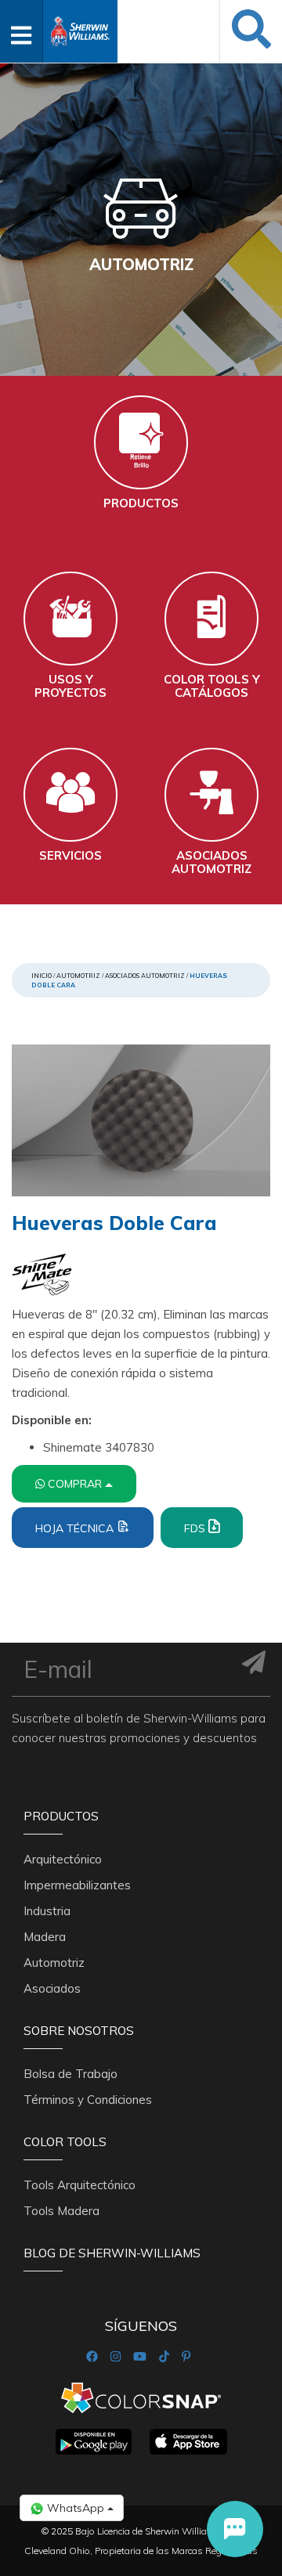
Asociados (52, 1988)
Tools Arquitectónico (80, 2185)
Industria (47, 1911)
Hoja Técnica (76, 1528)
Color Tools (65, 2142)
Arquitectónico (63, 1859)
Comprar (76, 1484)
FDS (196, 1528)
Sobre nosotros (79, 2031)
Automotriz (78, 976)
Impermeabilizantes (77, 1885)
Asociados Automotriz (145, 976)
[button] (235, 2529)
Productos (61, 1816)
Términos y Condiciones (88, 2100)
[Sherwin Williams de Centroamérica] (80, 26)
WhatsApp (76, 2508)
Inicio (42, 976)
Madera (45, 1937)
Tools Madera (61, 2211)
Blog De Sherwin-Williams (112, 2253)
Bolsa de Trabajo (70, 2074)
